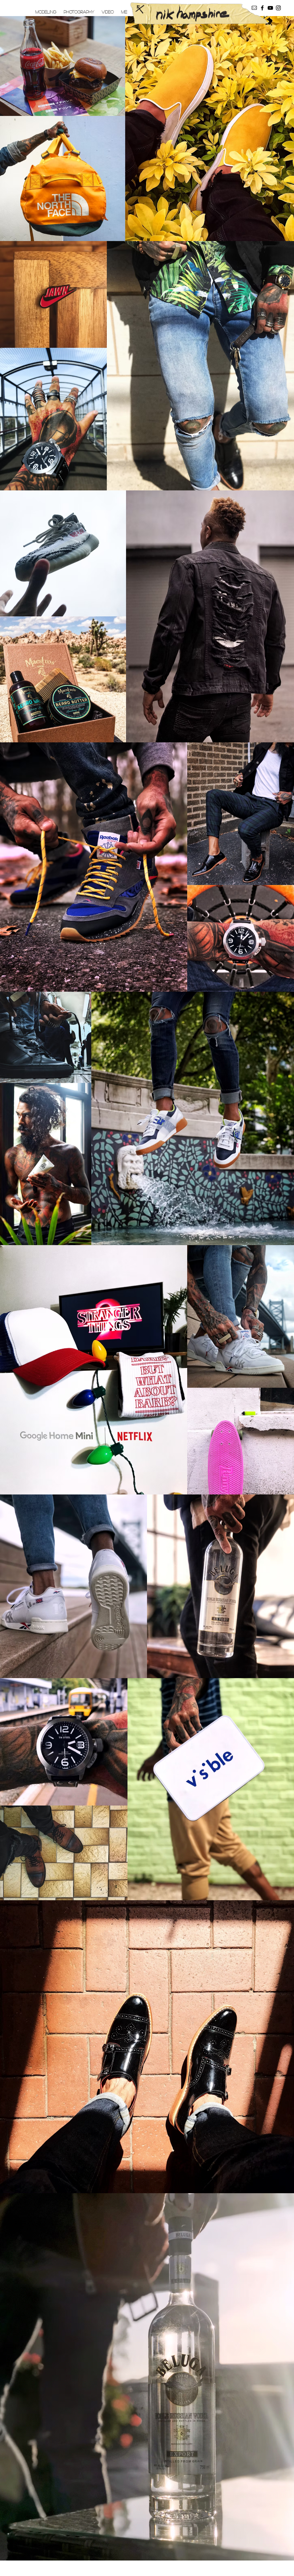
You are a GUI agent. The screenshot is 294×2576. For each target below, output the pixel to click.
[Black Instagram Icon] (278, 8)
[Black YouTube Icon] (270, 8)
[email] (254, 8)
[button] (46, 12)
